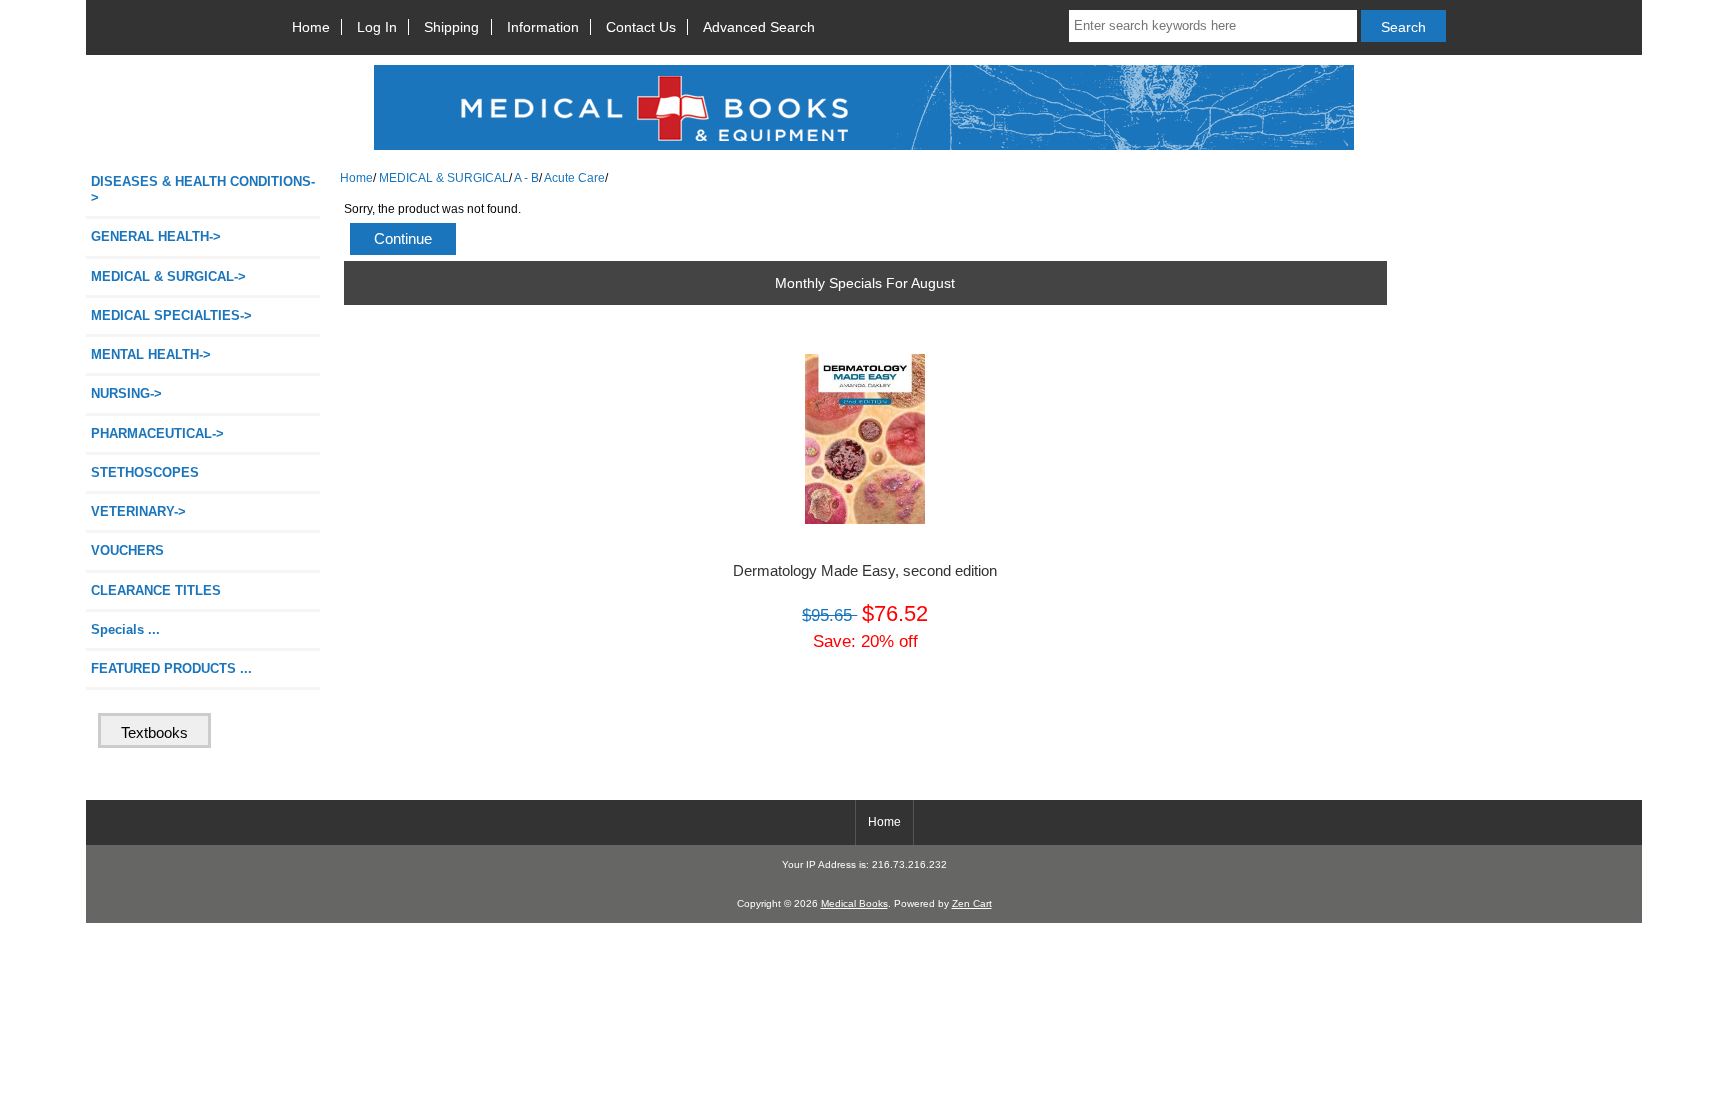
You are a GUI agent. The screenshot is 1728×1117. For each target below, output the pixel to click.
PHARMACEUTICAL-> (157, 433)
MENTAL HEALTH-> (151, 354)
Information (543, 27)
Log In (377, 27)
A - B (526, 177)
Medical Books (854, 903)
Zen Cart (972, 903)
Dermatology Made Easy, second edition (865, 571)
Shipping (451, 27)
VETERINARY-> (138, 511)
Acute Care (574, 177)
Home (311, 27)
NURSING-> (126, 393)
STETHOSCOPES (145, 472)
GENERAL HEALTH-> (156, 236)
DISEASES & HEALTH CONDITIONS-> (203, 189)
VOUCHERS (127, 550)
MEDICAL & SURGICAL (444, 177)
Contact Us (641, 27)
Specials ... (125, 629)
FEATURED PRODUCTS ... (171, 668)
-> (168, 276)
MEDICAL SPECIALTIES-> (171, 315)
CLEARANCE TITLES (156, 590)
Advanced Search (759, 27)
